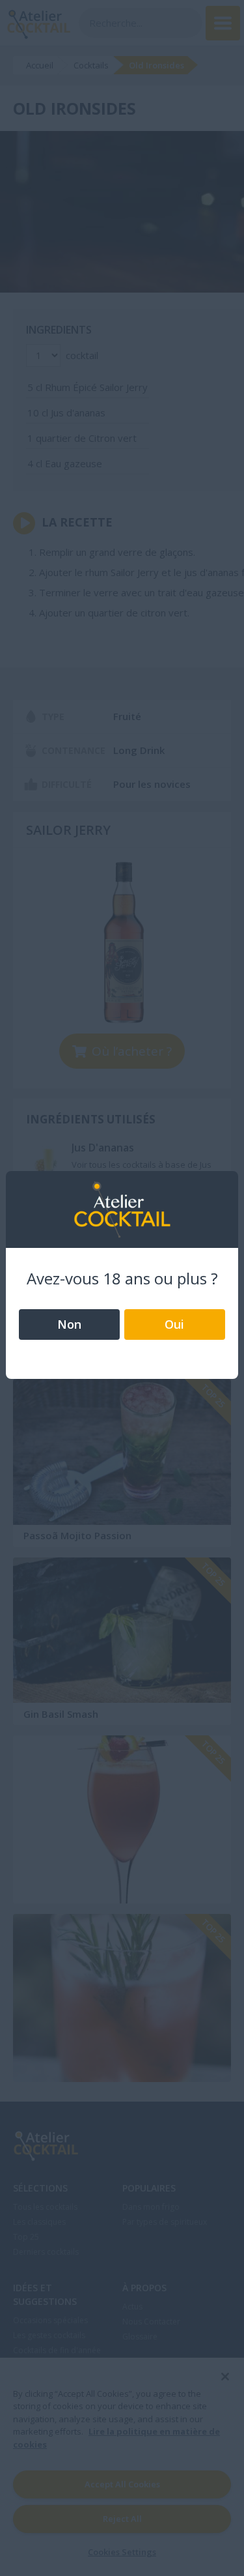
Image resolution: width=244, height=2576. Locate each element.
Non (69, 1324)
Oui (174, 1324)
